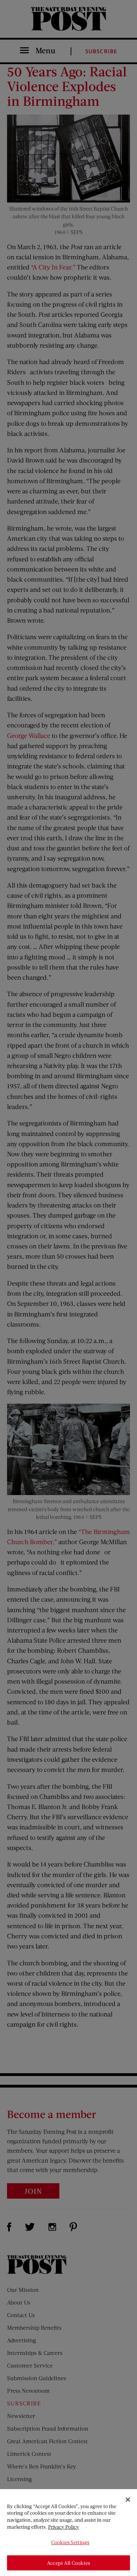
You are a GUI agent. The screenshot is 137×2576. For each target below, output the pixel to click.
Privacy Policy (64, 2527)
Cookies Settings (70, 2542)
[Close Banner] (128, 2500)
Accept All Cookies (68, 2563)
